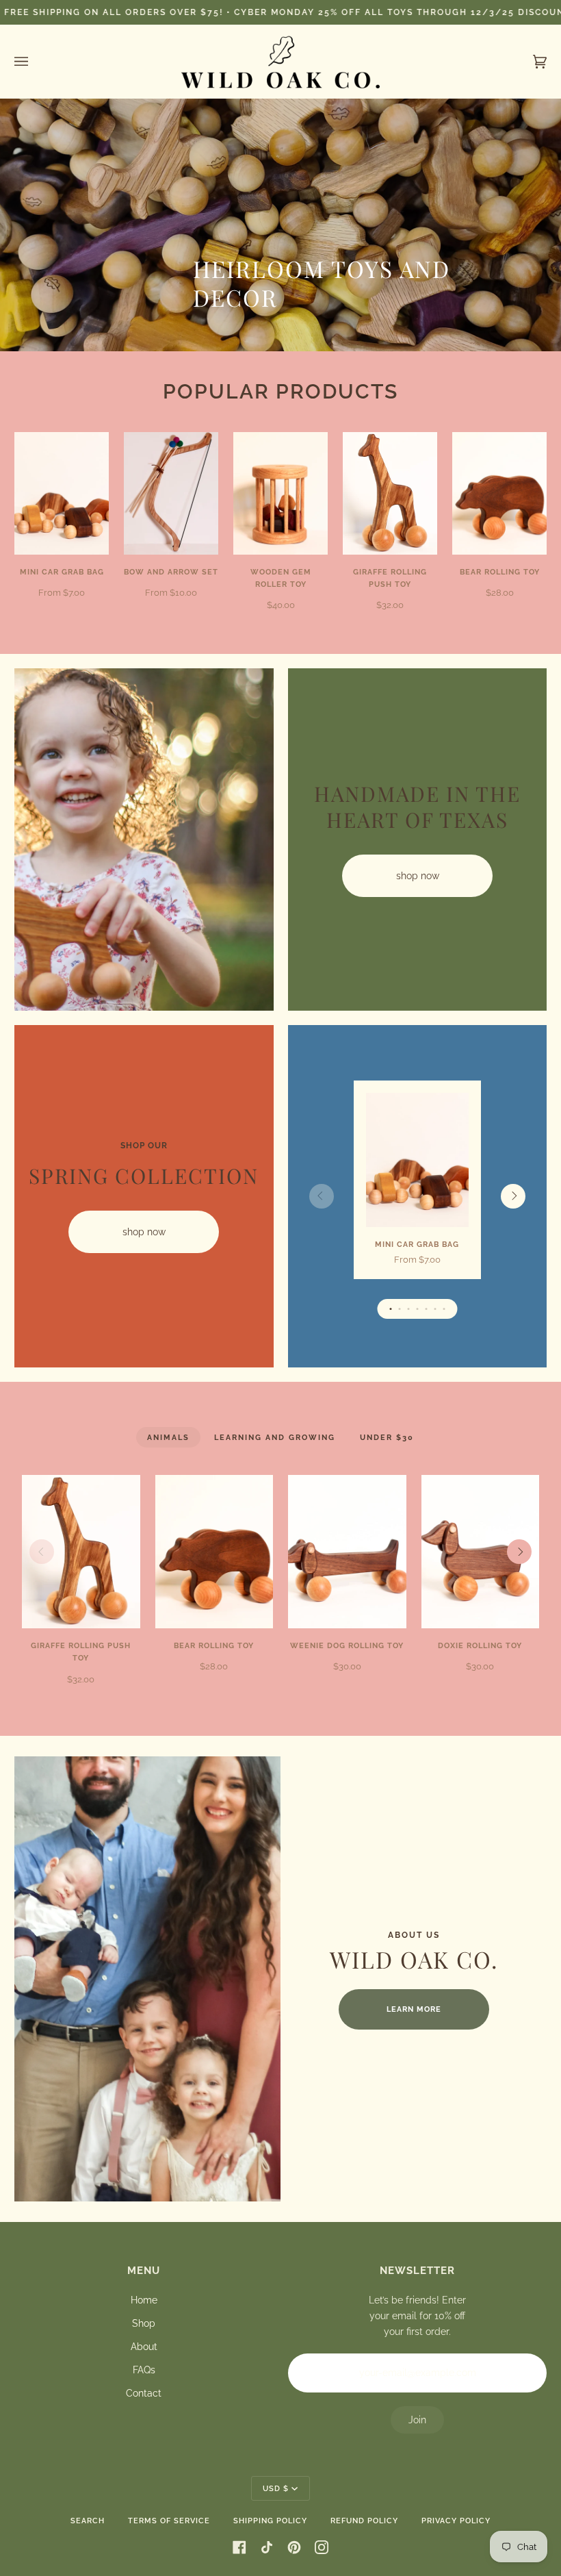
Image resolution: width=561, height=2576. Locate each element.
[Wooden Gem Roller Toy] (280, 493)
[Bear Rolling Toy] (499, 493)
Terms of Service (169, 2521)
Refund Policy (364, 2521)
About (144, 2347)
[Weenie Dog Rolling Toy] (347, 1552)
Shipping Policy (270, 2521)
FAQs (144, 2370)
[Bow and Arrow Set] (171, 493)
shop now (417, 876)
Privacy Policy (456, 2521)
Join (417, 2420)
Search (88, 2521)
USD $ (276, 2488)
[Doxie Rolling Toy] (481, 1552)
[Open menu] (35, 62)
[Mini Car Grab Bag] (62, 493)
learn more (414, 2009)
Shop (144, 2323)
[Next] (513, 1196)
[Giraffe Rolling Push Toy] (390, 493)
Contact (144, 2393)
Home (144, 2300)
